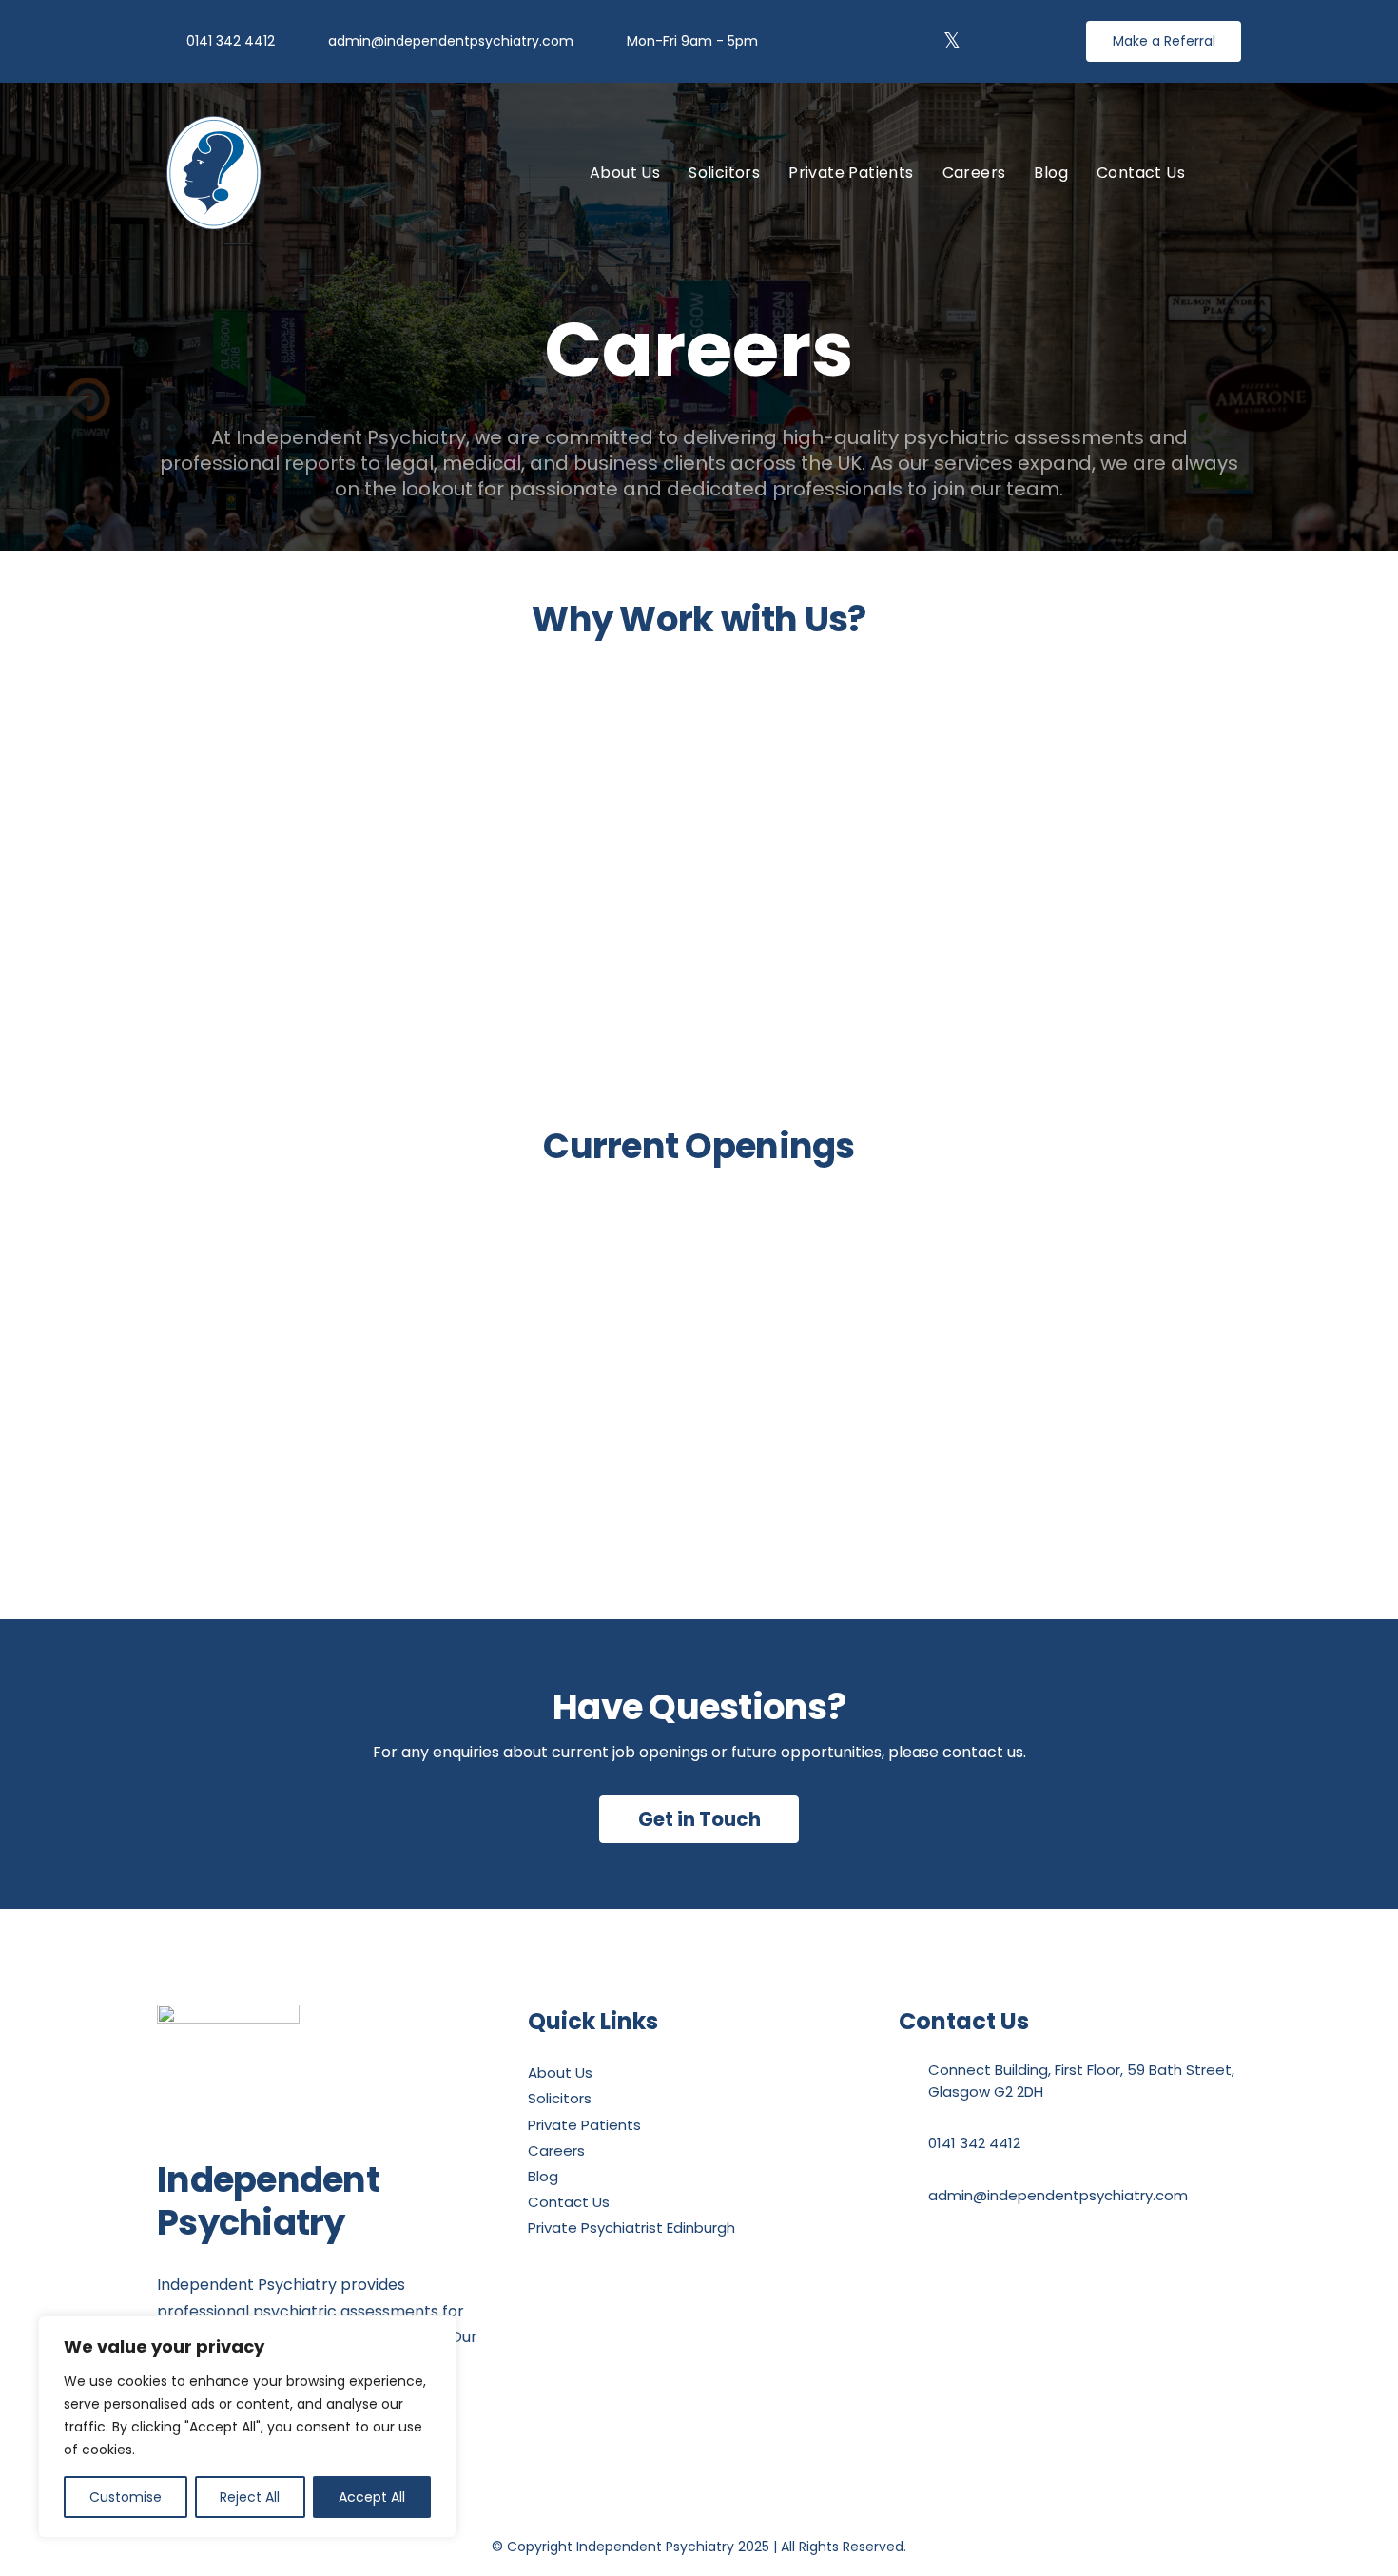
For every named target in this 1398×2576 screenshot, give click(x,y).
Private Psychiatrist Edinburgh (631, 2227)
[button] (1232, 172)
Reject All (250, 2497)
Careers (556, 2150)
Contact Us (569, 2202)
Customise (126, 2497)
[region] (247, 2427)
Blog (543, 2176)
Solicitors (560, 2098)
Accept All (372, 2497)
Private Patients (584, 2125)
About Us (560, 2072)
